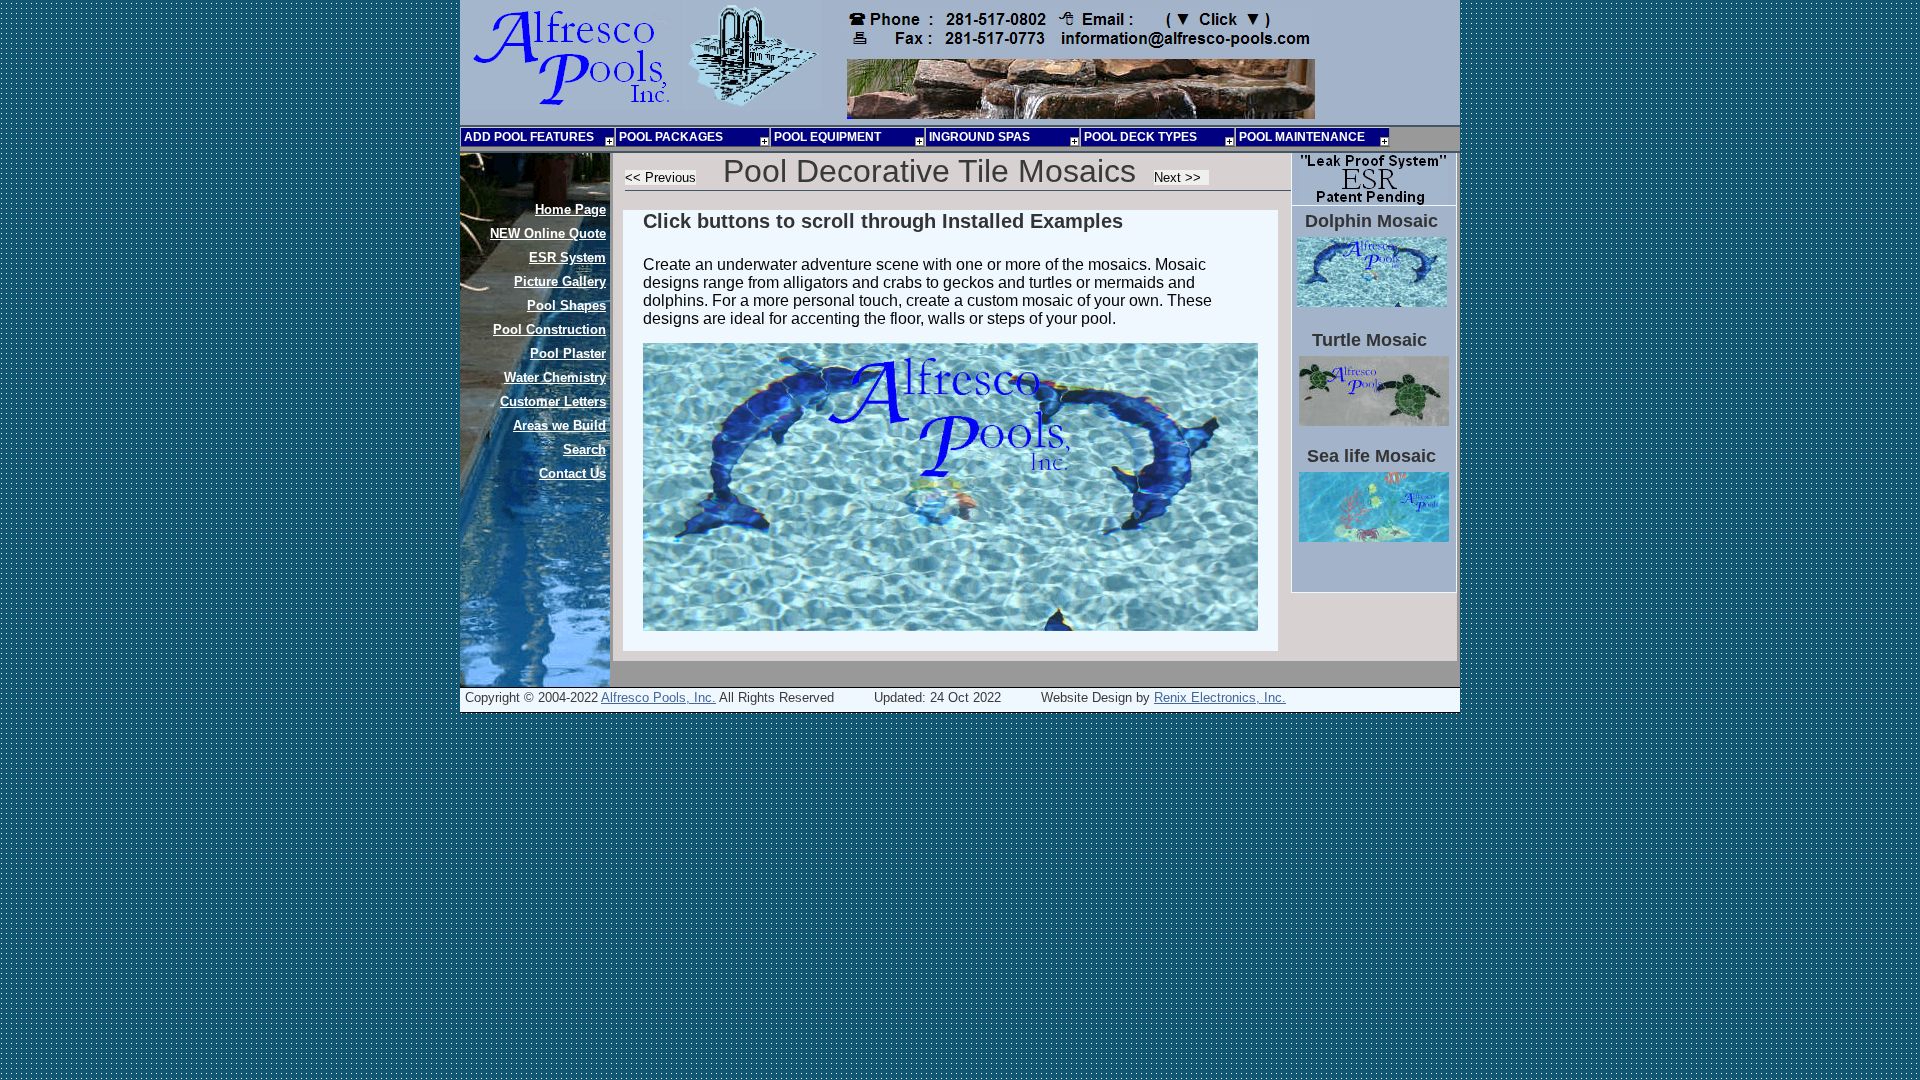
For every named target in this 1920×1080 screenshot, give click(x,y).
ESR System (567, 257)
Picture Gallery (560, 281)
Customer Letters (553, 401)
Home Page (570, 209)
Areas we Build (559, 425)
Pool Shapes (566, 305)
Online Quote (548, 233)
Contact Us (572, 473)
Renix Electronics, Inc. (1220, 697)
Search (584, 449)
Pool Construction (549, 329)
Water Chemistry (555, 377)
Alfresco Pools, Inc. (658, 697)
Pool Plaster (568, 353)
